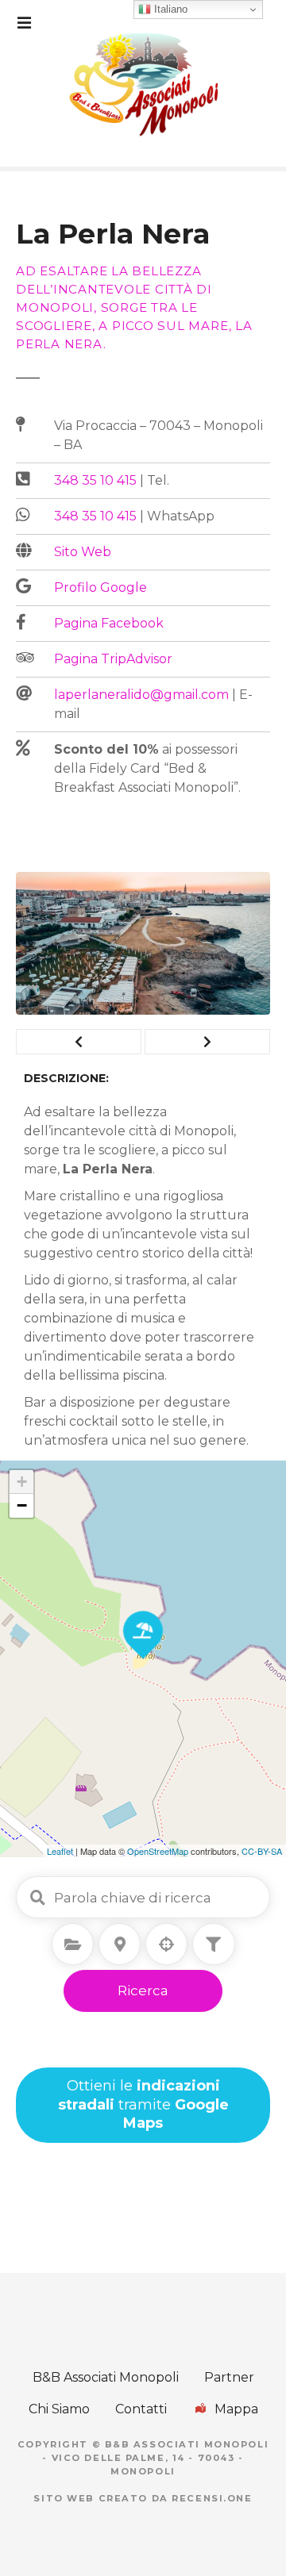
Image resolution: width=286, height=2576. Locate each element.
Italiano (169, 9)
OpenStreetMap (158, 1851)
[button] (79, 1042)
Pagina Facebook (109, 623)
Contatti (141, 2409)
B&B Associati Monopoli (106, 2377)
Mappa (236, 2409)
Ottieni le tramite (143, 2104)
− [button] (22, 1505)
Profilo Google (100, 587)
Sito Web (83, 552)
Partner (229, 2377)
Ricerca (143, 1991)
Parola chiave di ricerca (37, 1898)
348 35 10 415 (95, 480)
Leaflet (60, 1851)
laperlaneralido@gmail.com (141, 695)
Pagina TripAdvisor (113, 659)
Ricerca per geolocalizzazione (167, 1944)
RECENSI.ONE (212, 2498)
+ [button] (22, 1482)
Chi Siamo (59, 2409)
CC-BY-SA (262, 1851)
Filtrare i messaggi (214, 1944)
